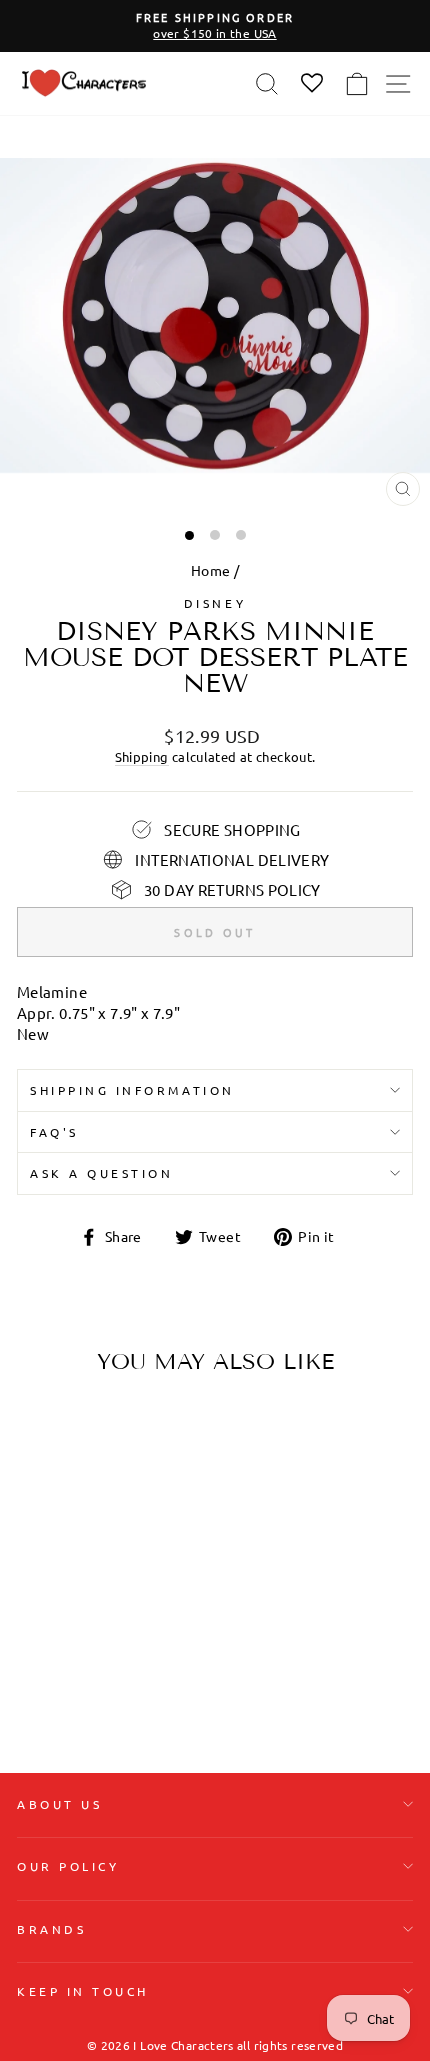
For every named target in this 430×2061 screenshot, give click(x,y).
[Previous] (40, 1516)
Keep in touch (83, 1991)
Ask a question (101, 1173)
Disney (215, 603)
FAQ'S (54, 1132)
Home (210, 570)
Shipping (142, 756)
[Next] (145, 1516)
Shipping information (132, 1090)
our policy (68, 1866)
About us (59, 1804)
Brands (51, 1929)
